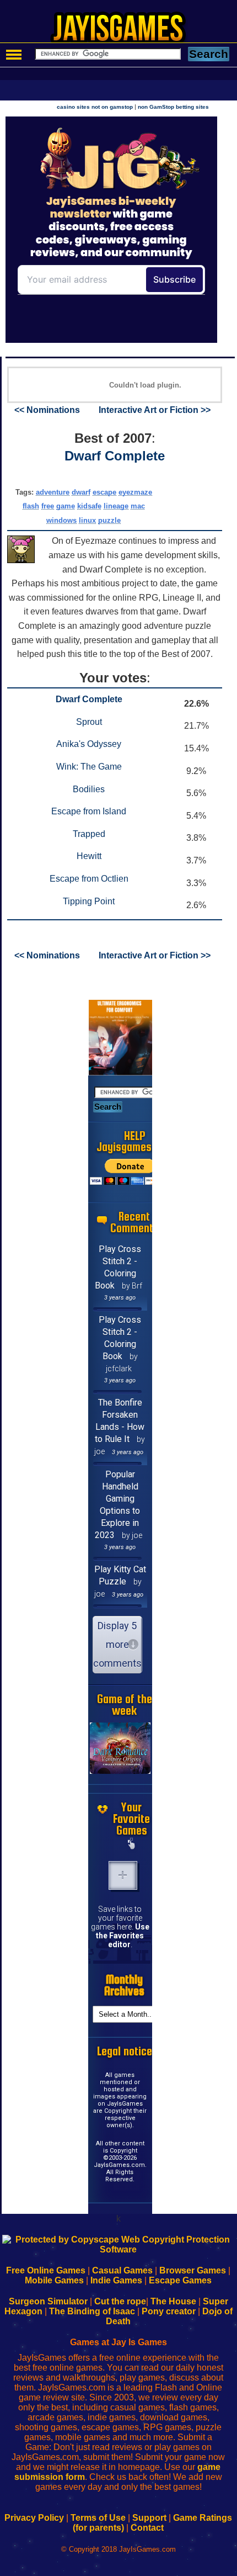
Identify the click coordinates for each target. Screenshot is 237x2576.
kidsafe (89, 506)
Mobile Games (54, 2280)
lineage (116, 506)
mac (138, 506)
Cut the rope (120, 2301)
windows (61, 520)
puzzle (109, 520)
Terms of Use (98, 2518)
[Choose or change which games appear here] (132, 1844)
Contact (147, 2528)
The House (173, 2301)
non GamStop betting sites (173, 107)
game (66, 506)
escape (104, 492)
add (123, 1875)
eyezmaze (135, 492)
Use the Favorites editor (123, 1936)
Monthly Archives (124, 1985)
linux (87, 520)
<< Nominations (47, 410)
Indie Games (116, 2280)
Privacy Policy (34, 2518)
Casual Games (122, 2270)
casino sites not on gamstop (95, 107)
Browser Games (193, 2270)
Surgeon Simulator (48, 2301)
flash (31, 506)
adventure (53, 492)
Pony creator (169, 2311)
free (48, 506)
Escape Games (180, 2280)
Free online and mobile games (124, 31)
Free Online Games (46, 2270)
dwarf (81, 492)
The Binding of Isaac (92, 2311)
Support (149, 2518)
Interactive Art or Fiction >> (155, 410)
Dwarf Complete (115, 456)
